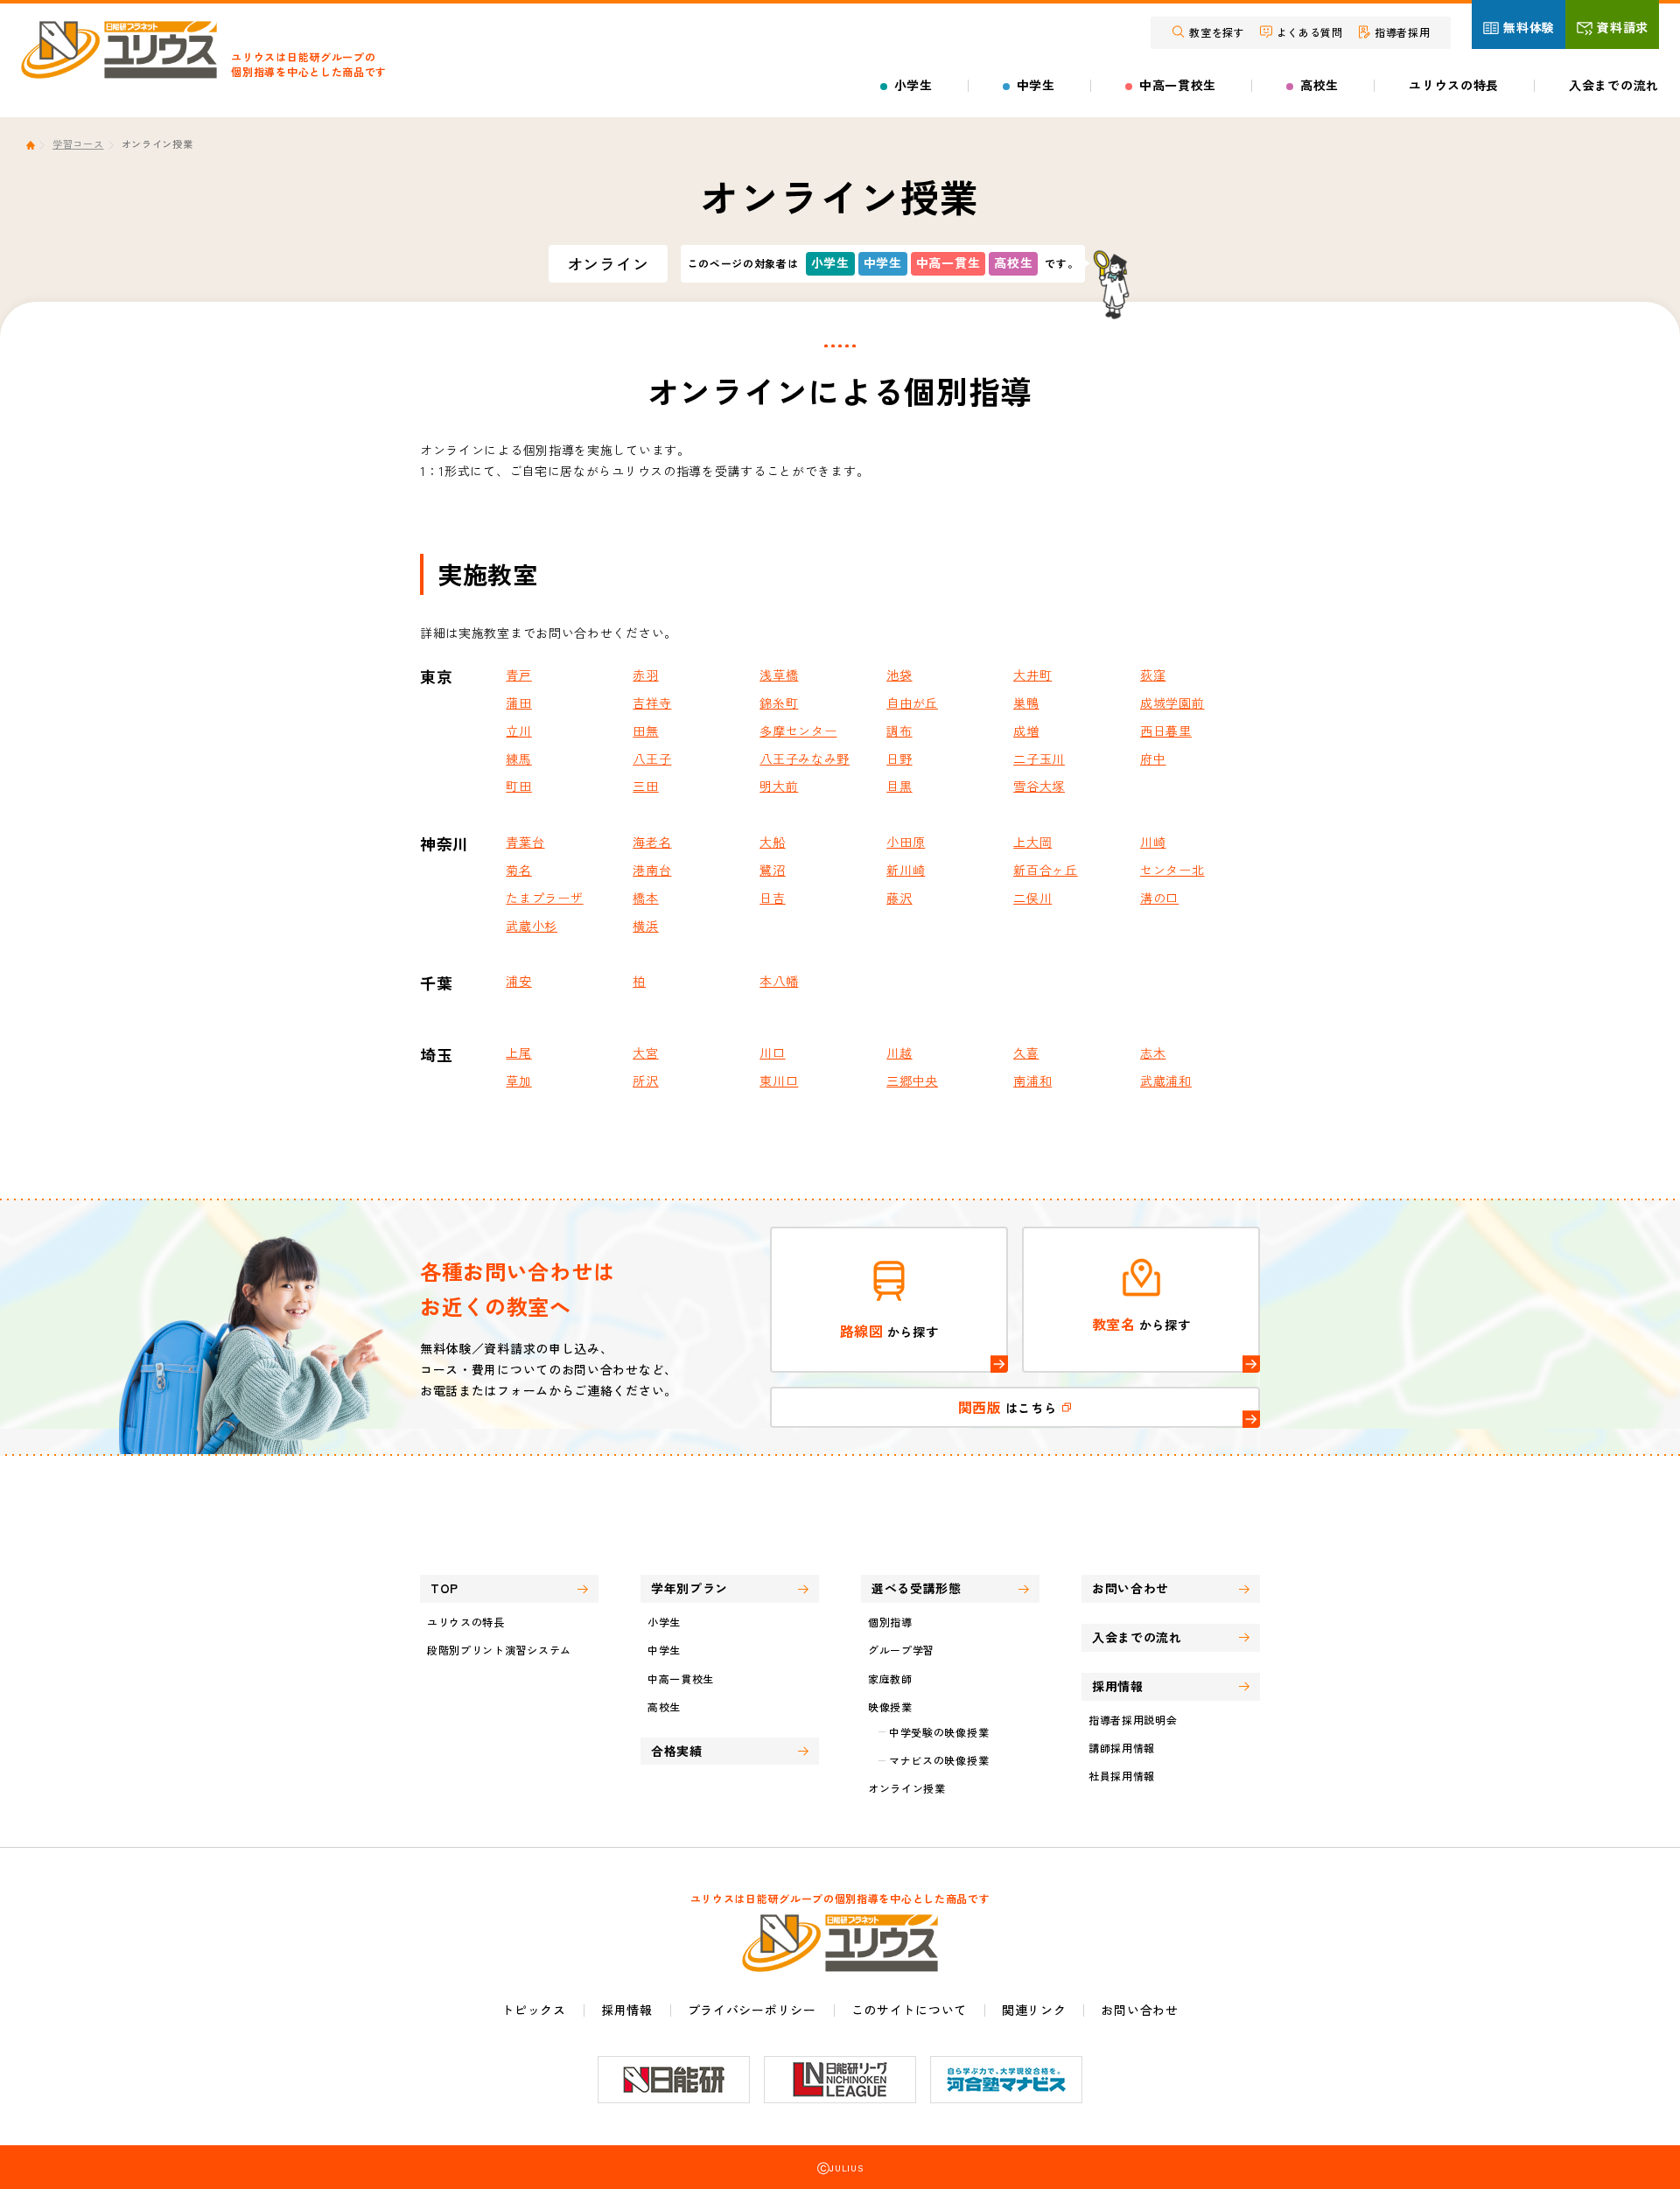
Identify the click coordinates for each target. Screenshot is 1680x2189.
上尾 (518, 1053)
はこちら (1010, 1407)
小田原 (906, 842)
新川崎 (906, 870)
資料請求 (1623, 27)
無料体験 (1529, 27)
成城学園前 (1172, 703)
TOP (444, 1588)
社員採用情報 (1122, 1776)
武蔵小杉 (532, 926)
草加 (518, 1081)
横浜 (645, 926)
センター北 (1172, 870)
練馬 (518, 759)
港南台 (652, 870)
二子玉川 (1039, 759)
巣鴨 (1026, 703)
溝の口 (1159, 898)
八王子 (652, 759)
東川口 (779, 1081)
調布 (899, 731)
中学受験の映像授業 (939, 1732)
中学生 (1036, 85)
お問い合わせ (1130, 1588)
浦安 (518, 981)
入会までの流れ (1614, 85)
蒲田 (518, 703)
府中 (1153, 759)
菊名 (518, 870)
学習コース (78, 143)
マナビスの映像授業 (939, 1760)
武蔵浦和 (1166, 1081)
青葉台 (525, 842)
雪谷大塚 (1039, 786)
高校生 (1319, 85)
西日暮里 (1166, 731)
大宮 (645, 1053)
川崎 (1153, 842)
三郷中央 (912, 1081)
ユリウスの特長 (1454, 85)
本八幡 (779, 981)
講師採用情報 (1122, 1748)
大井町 (1032, 675)
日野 (899, 759)
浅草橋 (779, 675)
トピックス (534, 2010)
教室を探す (1217, 32)
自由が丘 (912, 703)
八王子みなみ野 (805, 759)
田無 (645, 731)
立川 (518, 731)
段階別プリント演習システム (499, 1650)
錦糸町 (779, 703)
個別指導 (890, 1622)
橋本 (645, 898)
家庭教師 (890, 1678)
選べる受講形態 (917, 1588)
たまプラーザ (544, 898)
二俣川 (1032, 898)
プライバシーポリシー (752, 2010)
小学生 (913, 85)
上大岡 (1032, 842)
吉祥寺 (652, 703)
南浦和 (1032, 1081)
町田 (518, 786)
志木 (1153, 1053)
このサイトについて (909, 2010)
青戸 (518, 675)
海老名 (652, 842)
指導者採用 (1403, 32)
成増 (1026, 731)
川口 (772, 1053)
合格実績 (677, 1751)
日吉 (772, 898)
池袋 (899, 675)
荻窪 (1153, 675)
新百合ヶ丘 (1046, 870)
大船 (772, 842)
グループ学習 (901, 1650)
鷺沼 (772, 870)
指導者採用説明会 (1133, 1720)
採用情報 (627, 2010)
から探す (889, 1331)
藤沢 (899, 898)
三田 (645, 786)
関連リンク (1034, 2010)
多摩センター (798, 731)
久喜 (1026, 1053)
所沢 (645, 1081)
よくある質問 (1310, 32)
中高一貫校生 (1178, 85)
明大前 (779, 786)
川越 (899, 1053)
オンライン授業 (907, 1788)
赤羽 (645, 675)
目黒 (899, 786)
